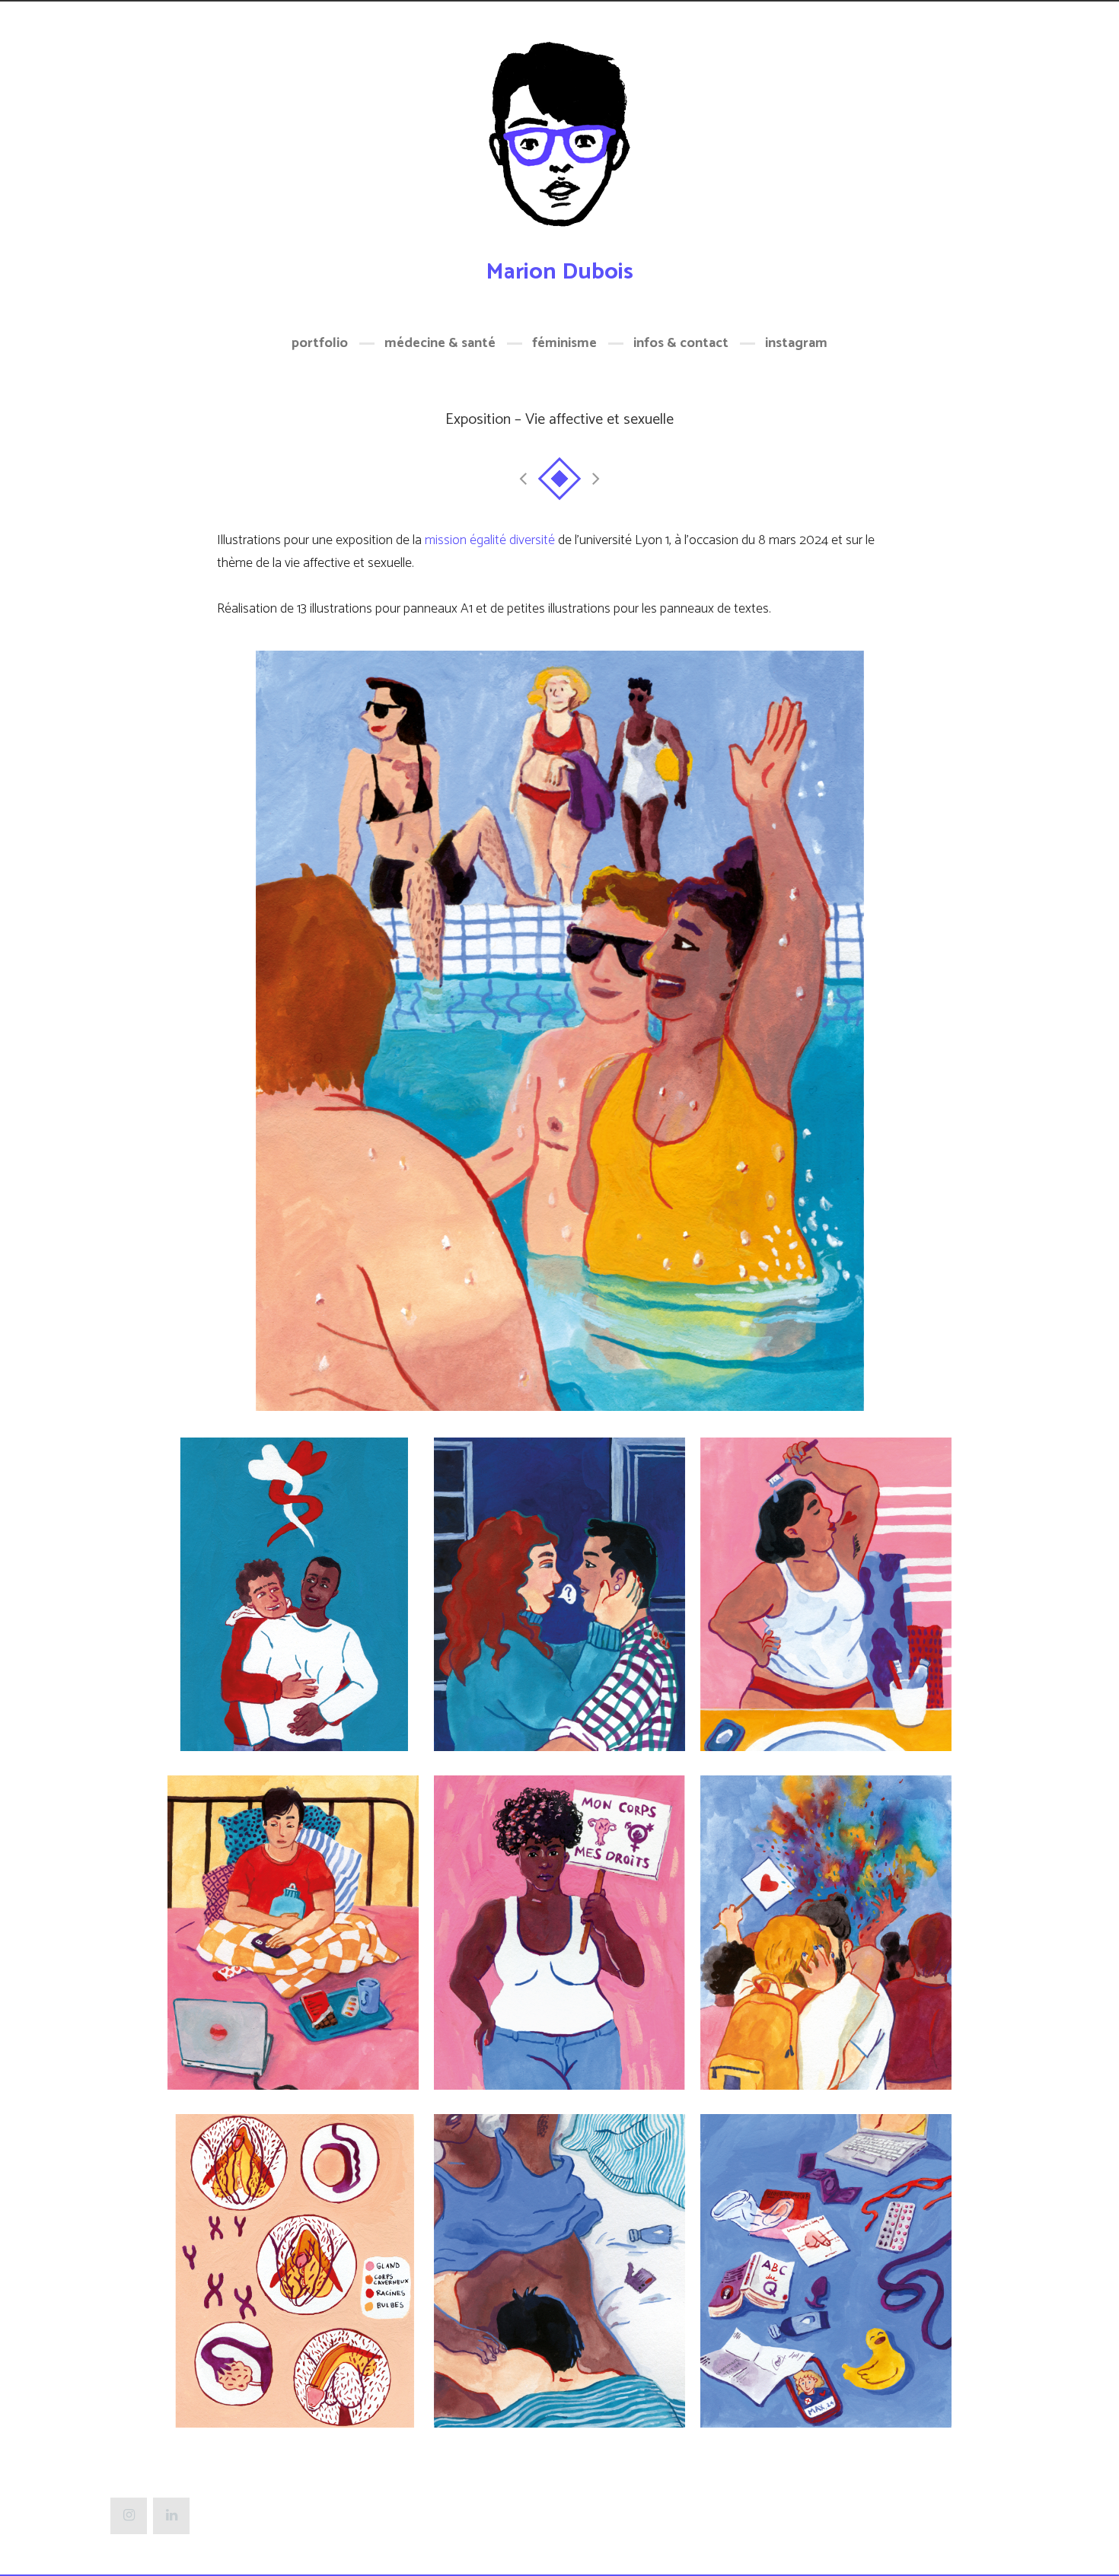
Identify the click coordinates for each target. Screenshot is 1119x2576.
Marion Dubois (559, 272)
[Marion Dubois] (559, 143)
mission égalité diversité (490, 540)
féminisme (564, 343)
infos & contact (681, 343)
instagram (796, 343)
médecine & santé (440, 343)
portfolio (320, 343)
